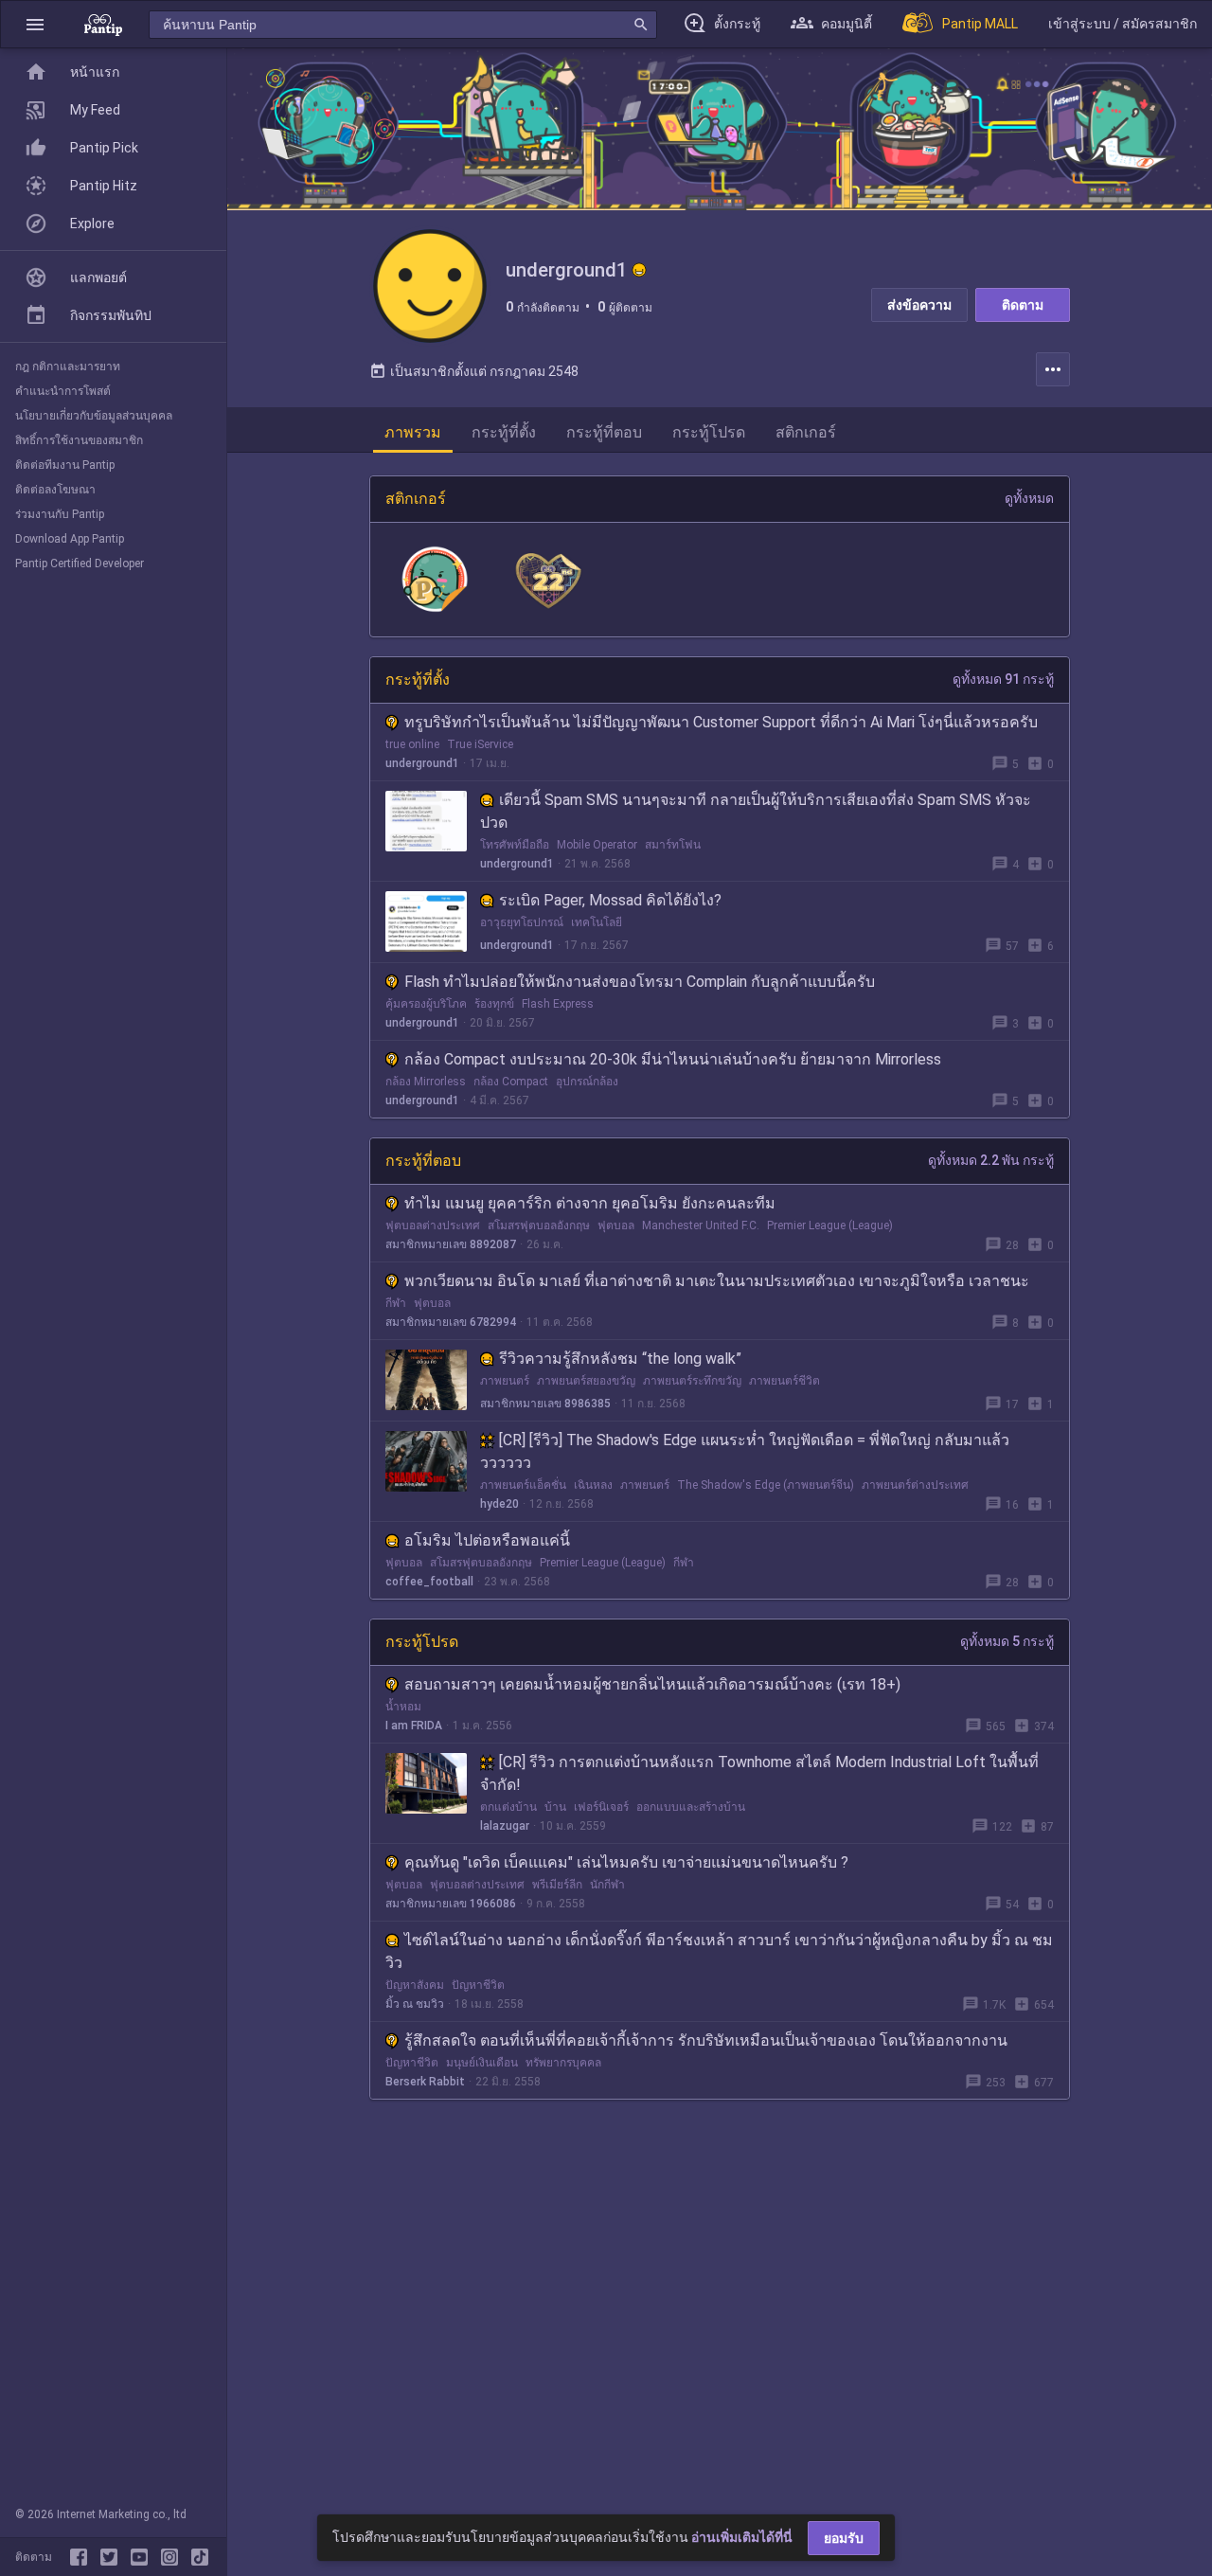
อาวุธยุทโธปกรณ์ (522, 922)
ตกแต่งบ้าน (508, 1807)
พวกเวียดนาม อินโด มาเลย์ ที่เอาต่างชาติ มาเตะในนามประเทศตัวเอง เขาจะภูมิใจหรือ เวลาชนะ (717, 1281)
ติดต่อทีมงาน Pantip (65, 465)
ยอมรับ (844, 2538)
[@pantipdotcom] (173, 2557)
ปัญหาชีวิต (478, 1985)
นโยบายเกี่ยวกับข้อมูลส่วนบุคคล (94, 416)
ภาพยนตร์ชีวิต (784, 1381)
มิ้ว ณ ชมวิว (415, 2004)
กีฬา (396, 1303)
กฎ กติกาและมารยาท (68, 367)
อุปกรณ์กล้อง (587, 1082)
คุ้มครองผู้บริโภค (426, 1004)
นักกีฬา (607, 1885)
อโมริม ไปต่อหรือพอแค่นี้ (487, 1540)
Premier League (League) (830, 1225)
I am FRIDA (414, 1726)
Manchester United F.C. (701, 1225)
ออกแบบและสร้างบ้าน (691, 1807)
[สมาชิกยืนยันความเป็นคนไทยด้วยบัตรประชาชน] (639, 270)
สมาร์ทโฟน (673, 845)
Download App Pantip (70, 539)
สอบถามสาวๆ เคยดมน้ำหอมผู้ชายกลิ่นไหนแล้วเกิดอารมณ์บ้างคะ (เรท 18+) (652, 1684)
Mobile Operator (597, 845)
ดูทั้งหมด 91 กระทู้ (1003, 679)
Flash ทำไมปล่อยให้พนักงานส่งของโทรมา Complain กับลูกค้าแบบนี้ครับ (640, 982)
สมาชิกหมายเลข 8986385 (545, 1404)
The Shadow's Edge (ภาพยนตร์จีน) (766, 1485)
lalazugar (505, 1826)
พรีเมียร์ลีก (557, 1885)
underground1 (422, 763)
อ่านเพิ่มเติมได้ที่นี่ (742, 2537)
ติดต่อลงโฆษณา (55, 490)
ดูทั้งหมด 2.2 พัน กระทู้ (991, 1160)
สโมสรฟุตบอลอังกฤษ (539, 1225)
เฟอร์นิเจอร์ (601, 1807)
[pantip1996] (143, 2557)
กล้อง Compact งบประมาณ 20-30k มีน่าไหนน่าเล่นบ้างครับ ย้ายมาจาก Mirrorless (673, 1059)
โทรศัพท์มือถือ (515, 845)
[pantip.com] (103, 24)
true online (412, 744)
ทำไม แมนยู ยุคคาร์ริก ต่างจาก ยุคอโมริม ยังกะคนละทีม (590, 1203)
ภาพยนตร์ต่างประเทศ (915, 1485)
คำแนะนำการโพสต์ (63, 391)
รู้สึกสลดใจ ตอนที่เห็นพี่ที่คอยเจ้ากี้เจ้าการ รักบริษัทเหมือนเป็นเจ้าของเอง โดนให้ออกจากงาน (706, 2040)
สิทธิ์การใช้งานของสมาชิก (79, 440)
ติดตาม (1023, 305)
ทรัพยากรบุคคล (563, 2063)
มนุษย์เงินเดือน (482, 2063)
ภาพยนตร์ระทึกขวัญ (692, 1381)
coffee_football (429, 1582)
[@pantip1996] (200, 2557)
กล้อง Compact (511, 1082)
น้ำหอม (403, 1707)
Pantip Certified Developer (80, 563)
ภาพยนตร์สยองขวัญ (586, 1381)
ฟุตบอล (616, 1225)
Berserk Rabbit (425, 2082)
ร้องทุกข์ (494, 1004)
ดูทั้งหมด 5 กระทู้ (1007, 1641)
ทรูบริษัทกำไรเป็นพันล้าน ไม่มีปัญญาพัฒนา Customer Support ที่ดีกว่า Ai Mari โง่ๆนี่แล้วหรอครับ (721, 722)
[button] (35, 24)
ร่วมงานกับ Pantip (60, 514)
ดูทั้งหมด (1029, 498)
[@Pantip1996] (113, 2557)
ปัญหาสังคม (415, 1985)
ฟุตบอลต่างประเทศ (433, 1225)
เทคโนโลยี (597, 922)
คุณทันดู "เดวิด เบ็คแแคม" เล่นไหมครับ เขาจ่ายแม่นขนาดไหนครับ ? (626, 1862)
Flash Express (558, 1004)
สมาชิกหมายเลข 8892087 (451, 1244)
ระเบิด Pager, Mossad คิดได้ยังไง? (610, 900)
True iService (480, 744)
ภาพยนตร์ (505, 1381)
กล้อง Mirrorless (426, 1082)
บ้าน (555, 1807)
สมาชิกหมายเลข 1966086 (451, 1904)
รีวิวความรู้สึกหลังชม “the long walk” (620, 1359)
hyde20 (499, 1504)
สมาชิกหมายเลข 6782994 (451, 1322)
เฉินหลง (593, 1485)
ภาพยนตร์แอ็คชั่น (523, 1485)
